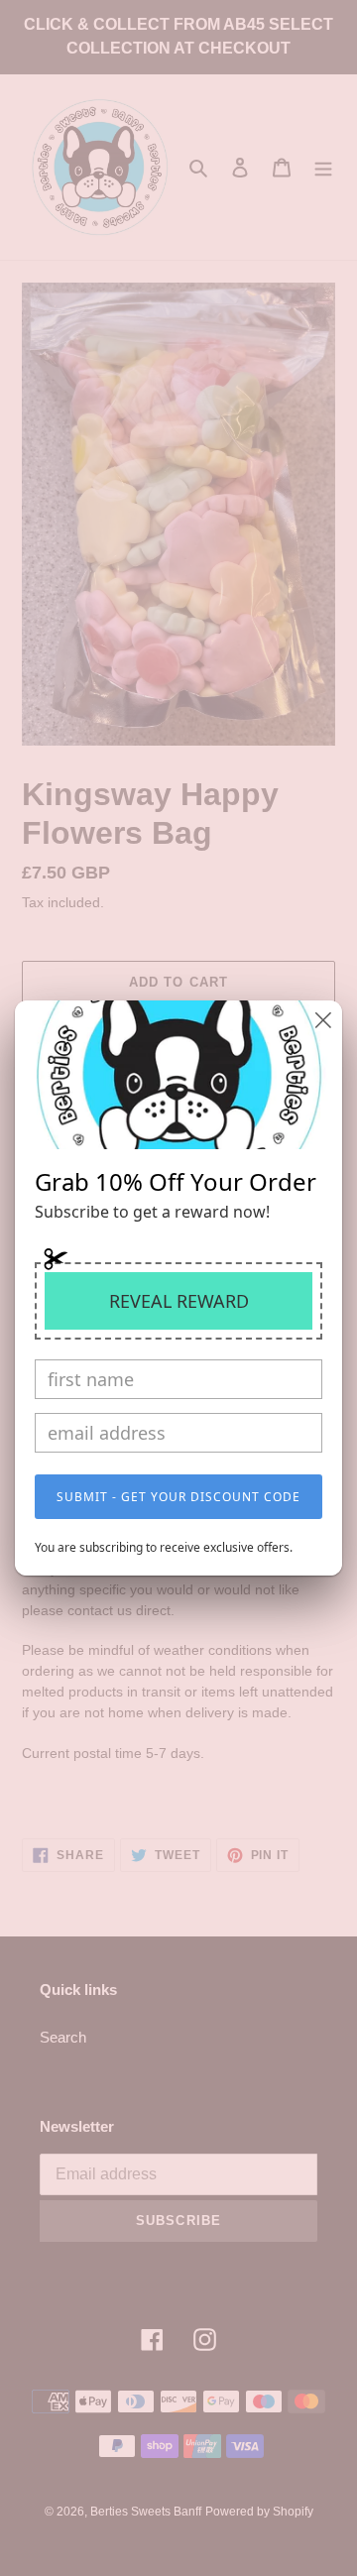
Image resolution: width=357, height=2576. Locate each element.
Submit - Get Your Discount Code (178, 1497)
